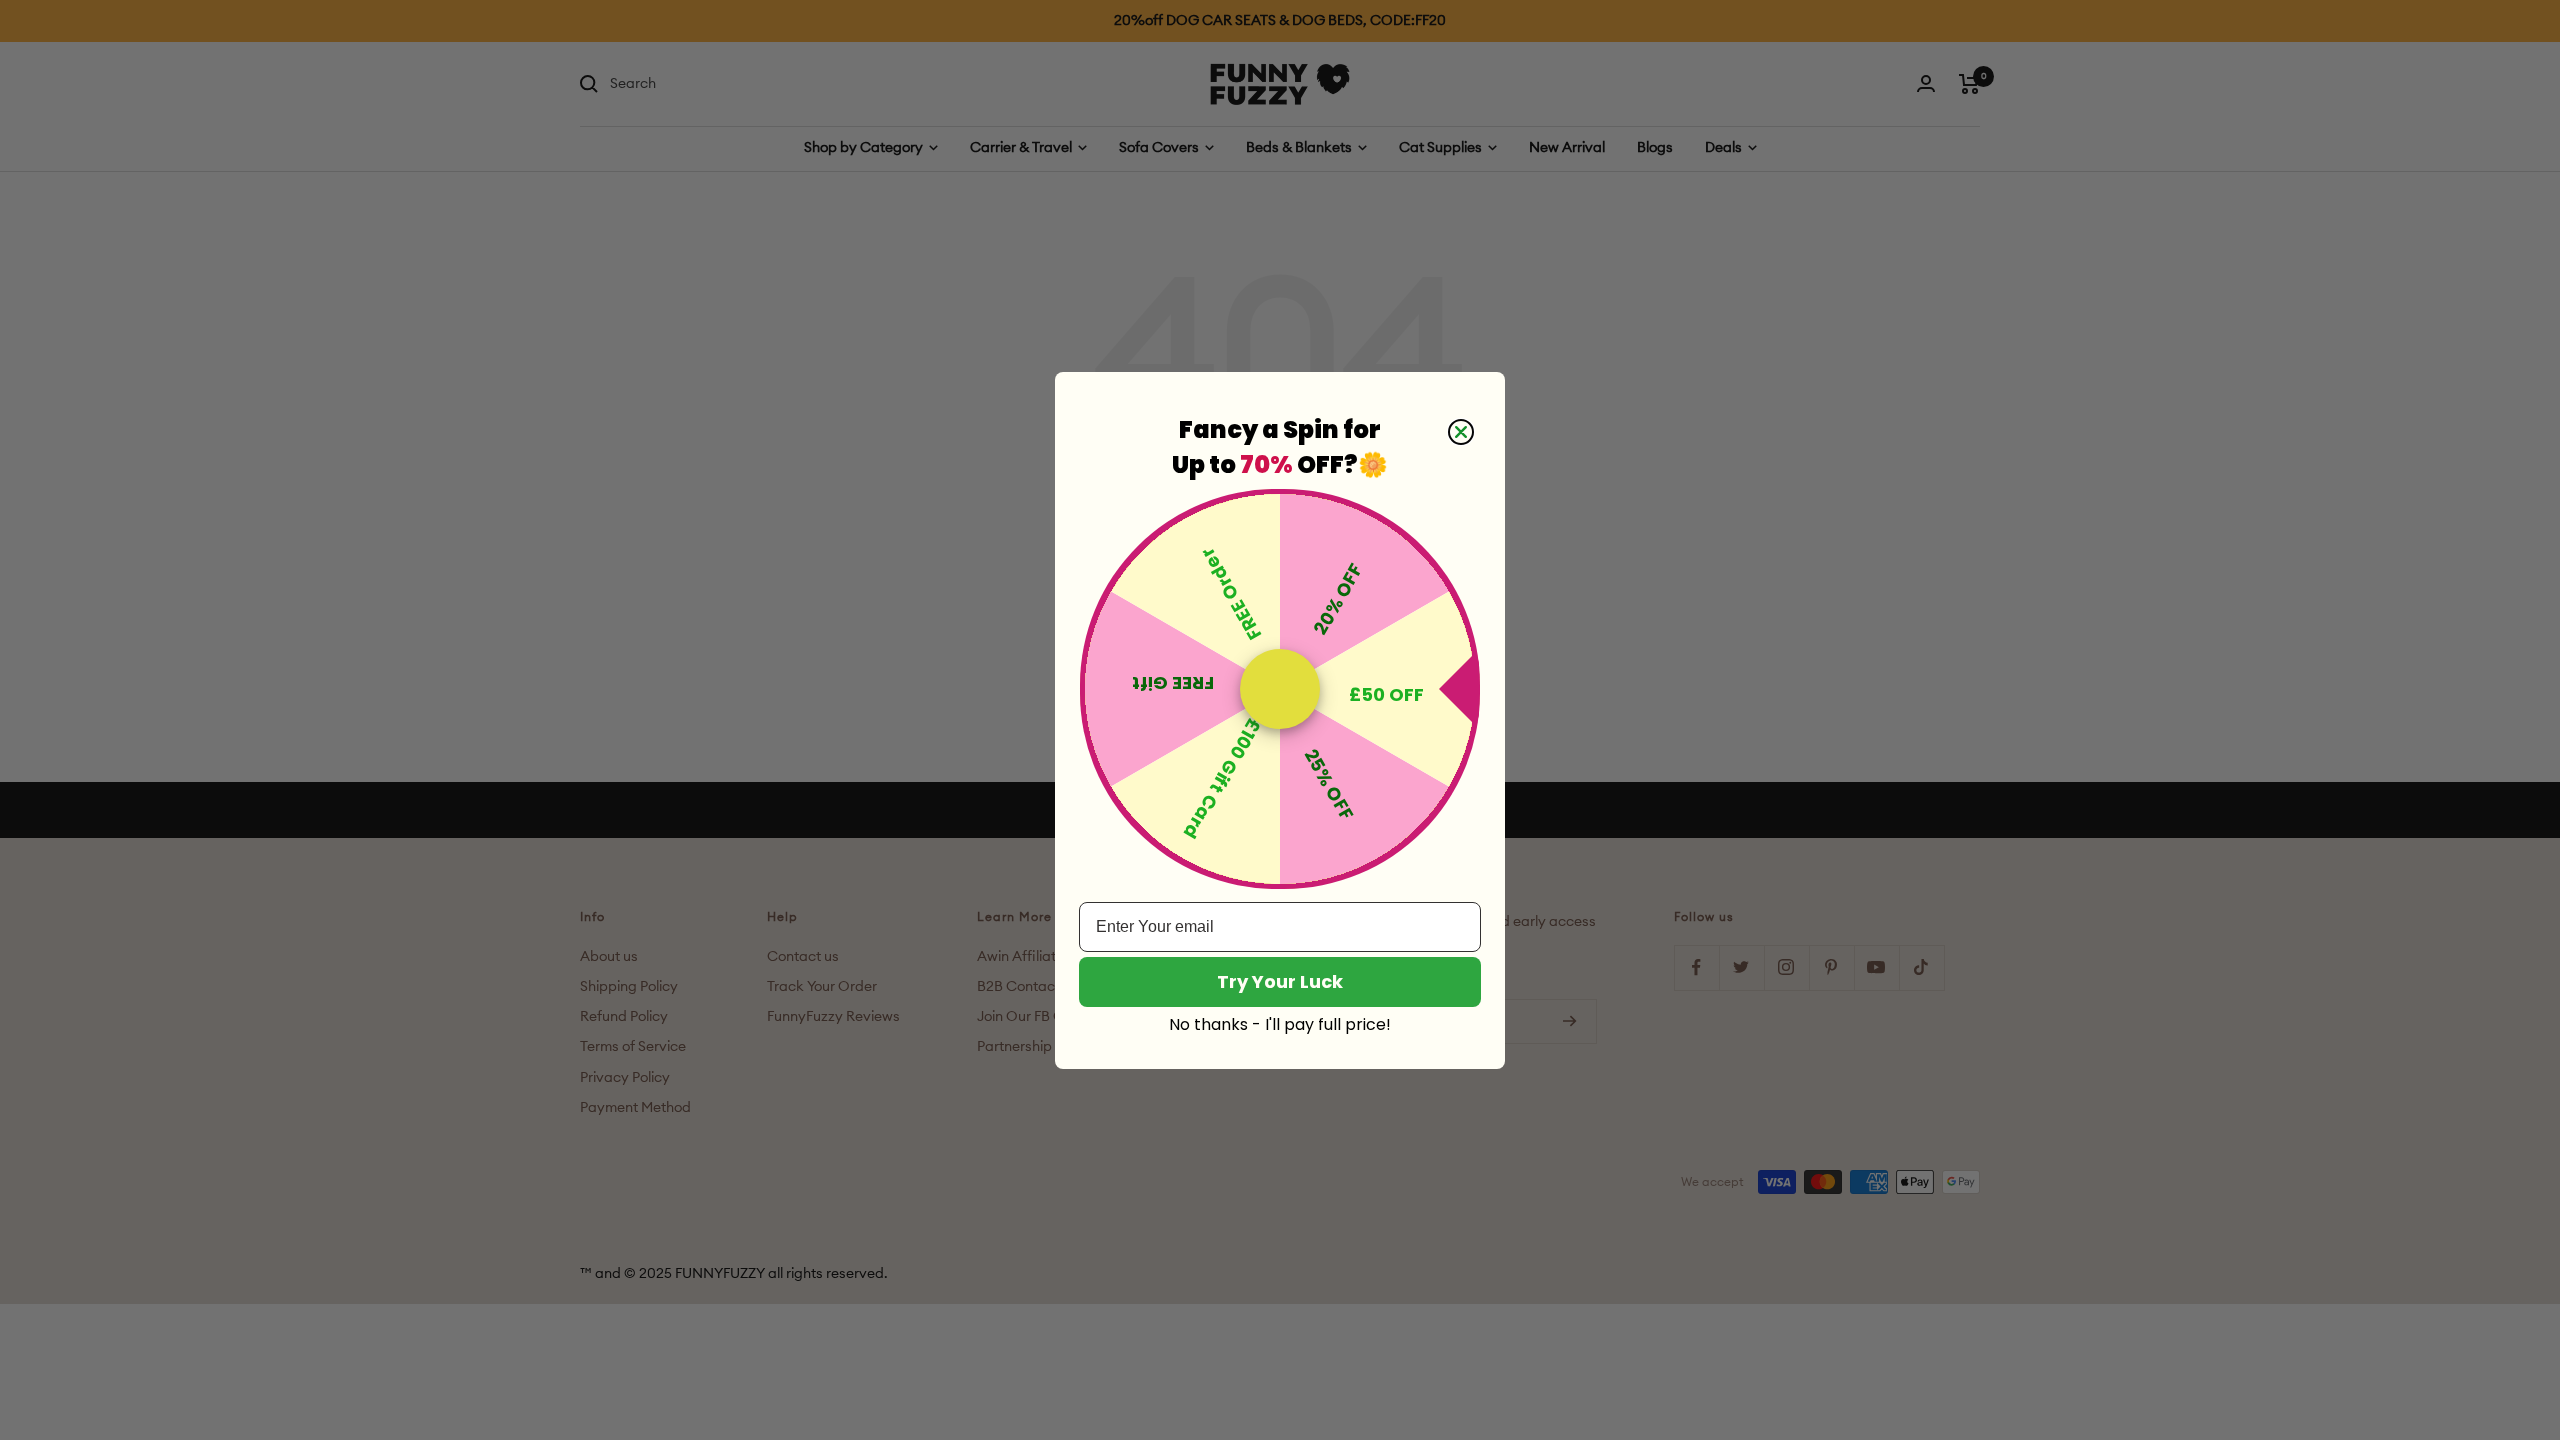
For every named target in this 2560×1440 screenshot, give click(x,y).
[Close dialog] (1461, 432)
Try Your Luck (1280, 981)
